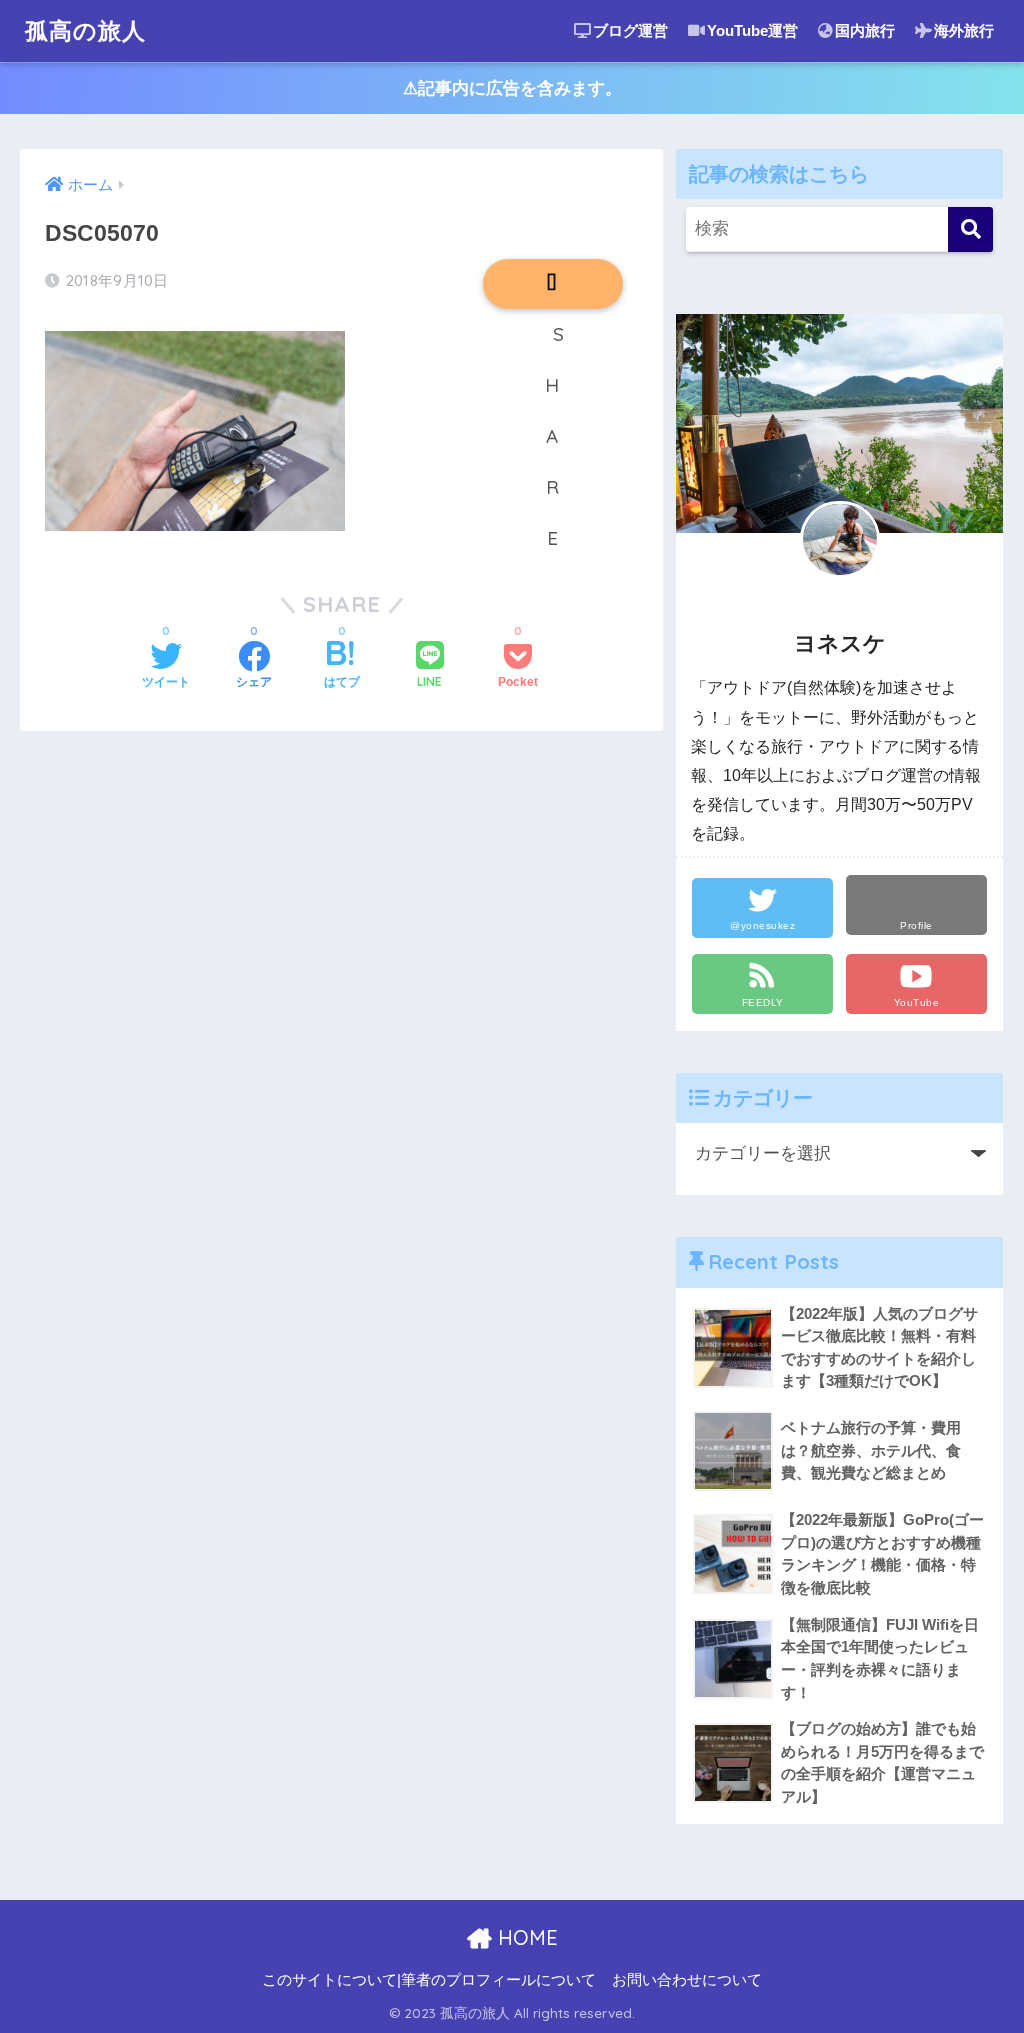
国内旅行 (865, 30)
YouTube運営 (752, 30)
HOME (525, 1937)
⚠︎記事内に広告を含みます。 (512, 88)
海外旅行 (964, 30)
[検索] (970, 229)
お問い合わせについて (687, 1980)
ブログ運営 (630, 30)
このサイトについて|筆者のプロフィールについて (429, 1980)
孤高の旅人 (85, 30)
